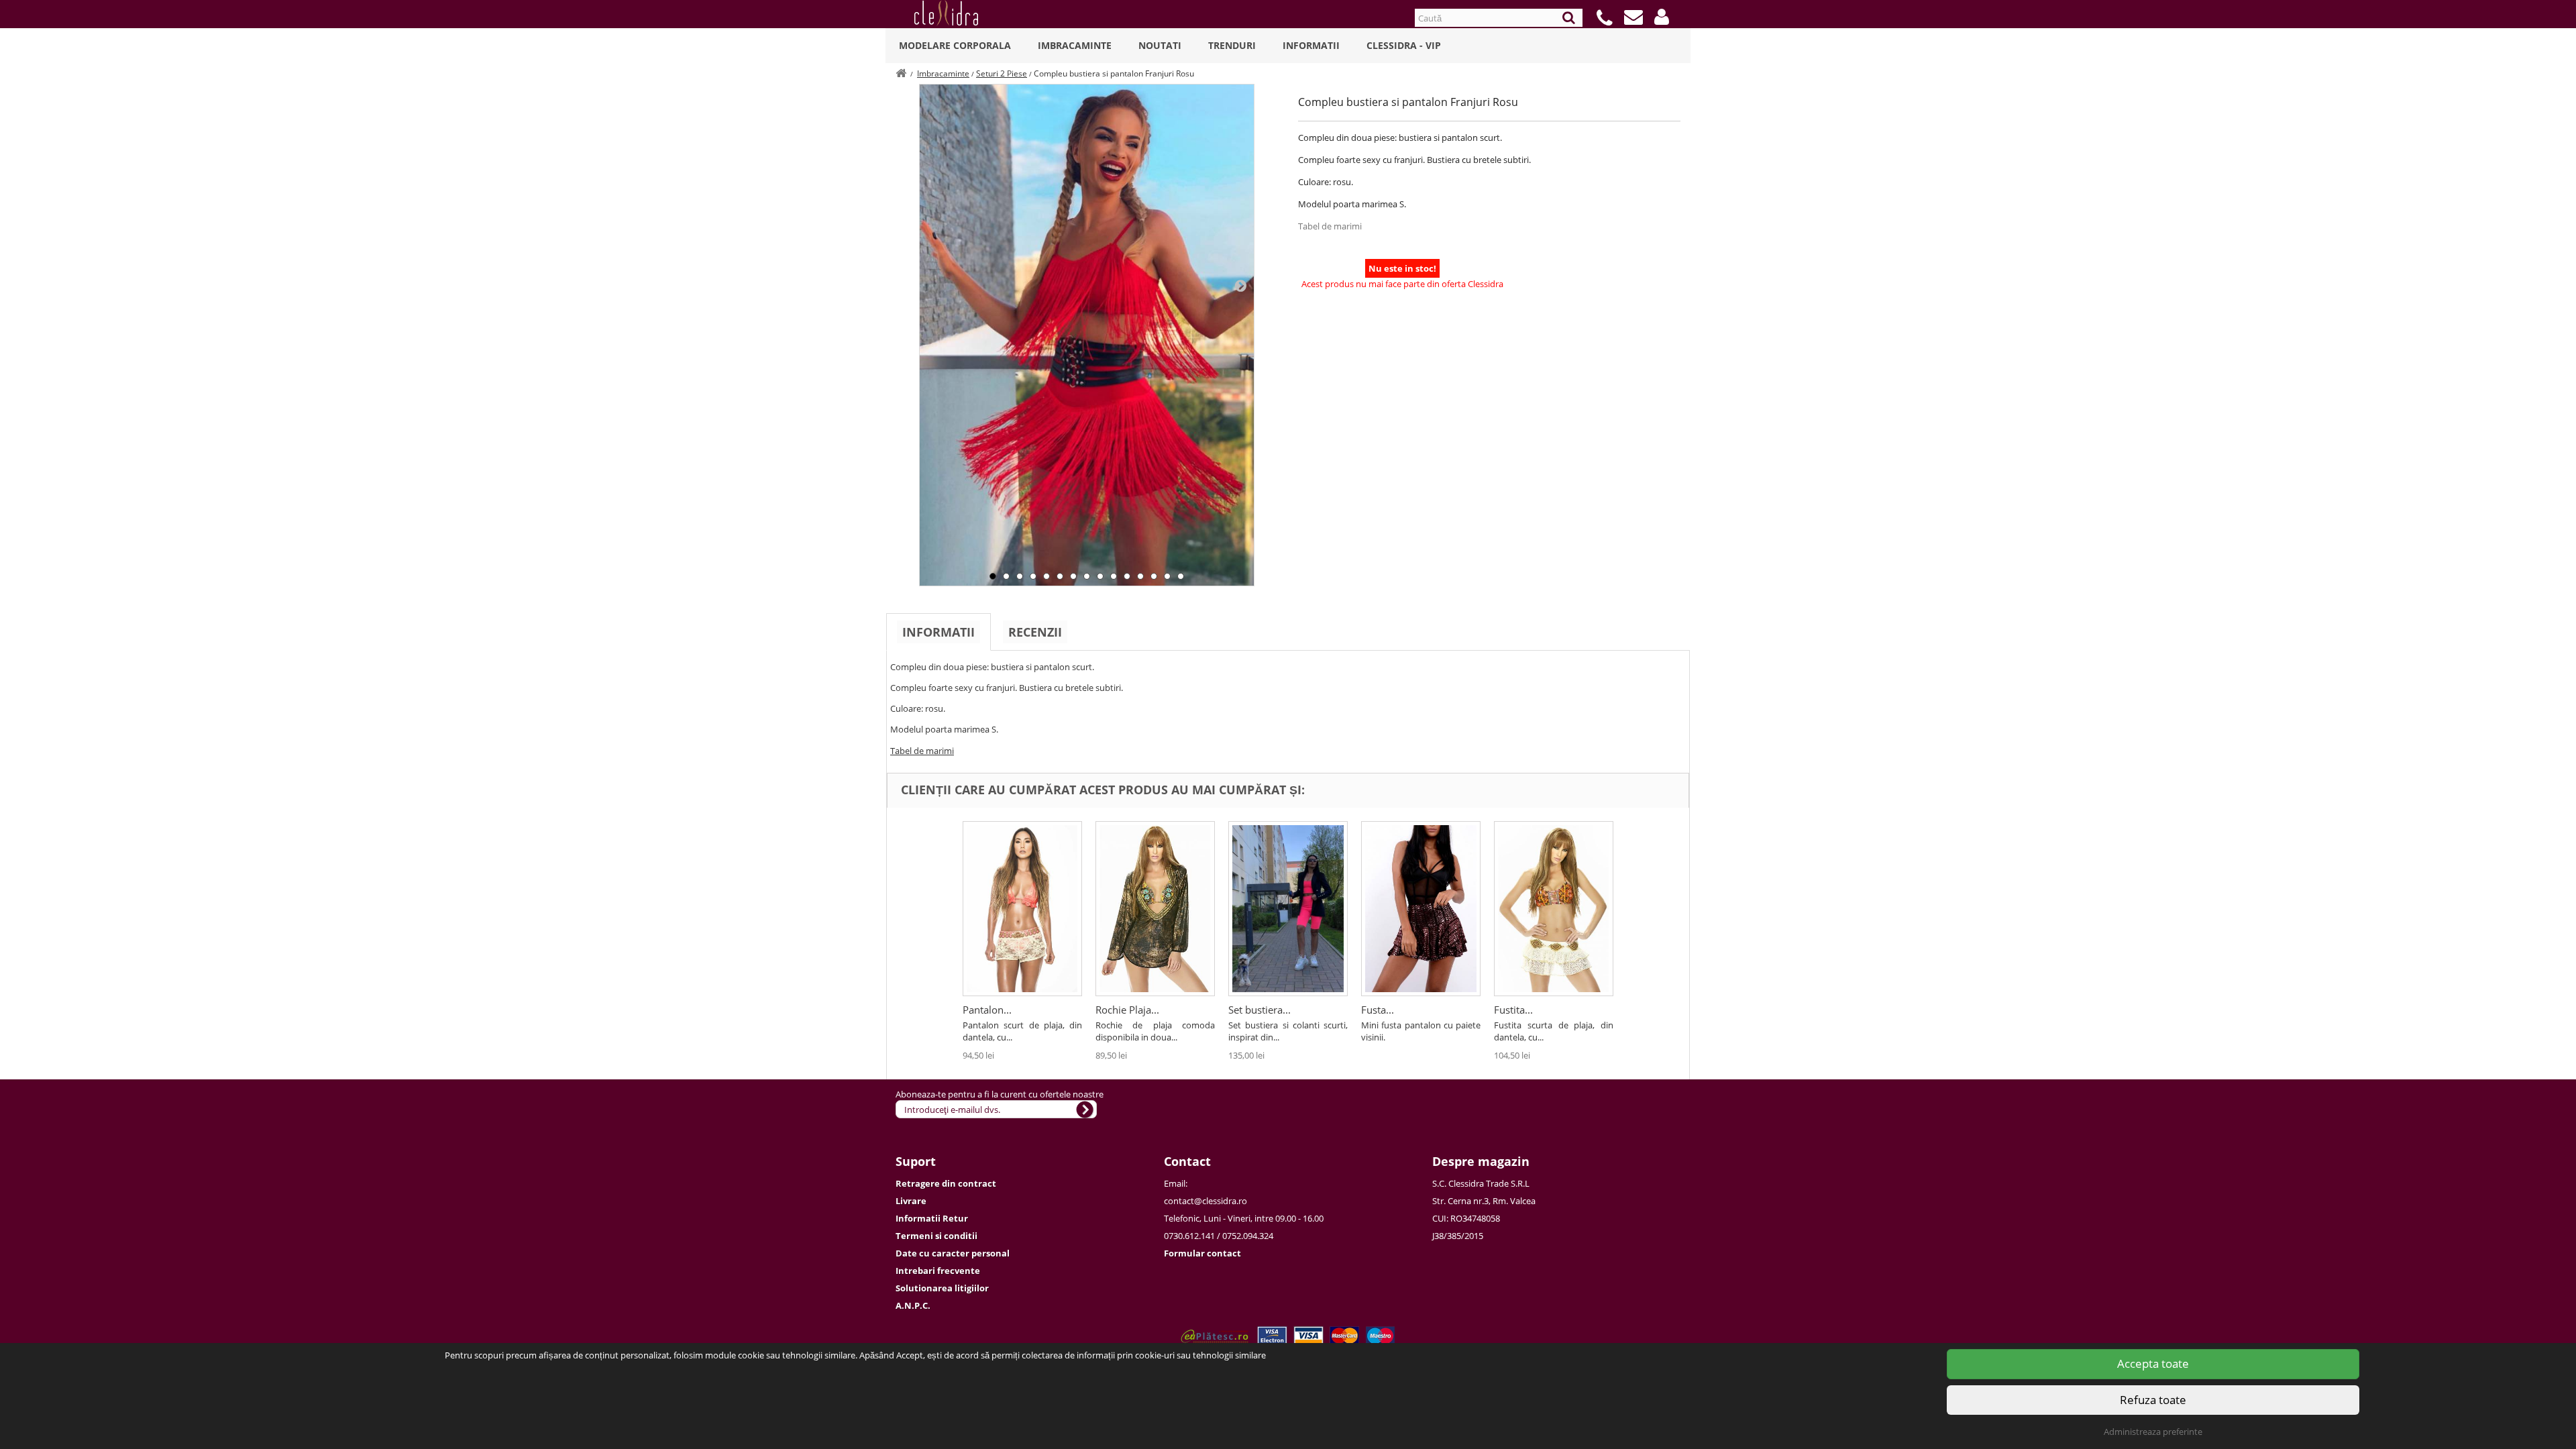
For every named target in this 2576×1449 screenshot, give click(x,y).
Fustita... (1513, 1010)
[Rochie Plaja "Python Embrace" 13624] (1155, 909)
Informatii (1311, 45)
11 (1127, 576)
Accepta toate (2153, 1363)
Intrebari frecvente (938, 1271)
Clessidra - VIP (1404, 45)
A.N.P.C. (913, 1305)
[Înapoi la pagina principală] (901, 73)
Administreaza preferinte (2153, 1432)
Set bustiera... (1259, 1010)
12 (1140, 576)
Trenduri (1232, 45)
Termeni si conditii (936, 1236)
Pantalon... (987, 1010)
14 (1167, 576)
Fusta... (1378, 1010)
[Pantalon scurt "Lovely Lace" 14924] (1022, 909)
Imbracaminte (1075, 45)
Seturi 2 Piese (1002, 73)
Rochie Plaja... (1127, 1010)
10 (1114, 576)
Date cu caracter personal (953, 1253)
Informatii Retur (932, 1218)
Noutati (1160, 45)
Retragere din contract (946, 1183)
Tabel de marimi (1330, 226)
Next (1240, 285)
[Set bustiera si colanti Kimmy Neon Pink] (1288, 909)
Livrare (911, 1201)
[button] (1662, 17)
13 (1154, 576)
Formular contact (1202, 1253)
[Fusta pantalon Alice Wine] (1421, 909)
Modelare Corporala (955, 45)
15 (1181, 576)
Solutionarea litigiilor (942, 1288)
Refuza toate (2153, 1400)
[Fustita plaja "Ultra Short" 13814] (1554, 909)
